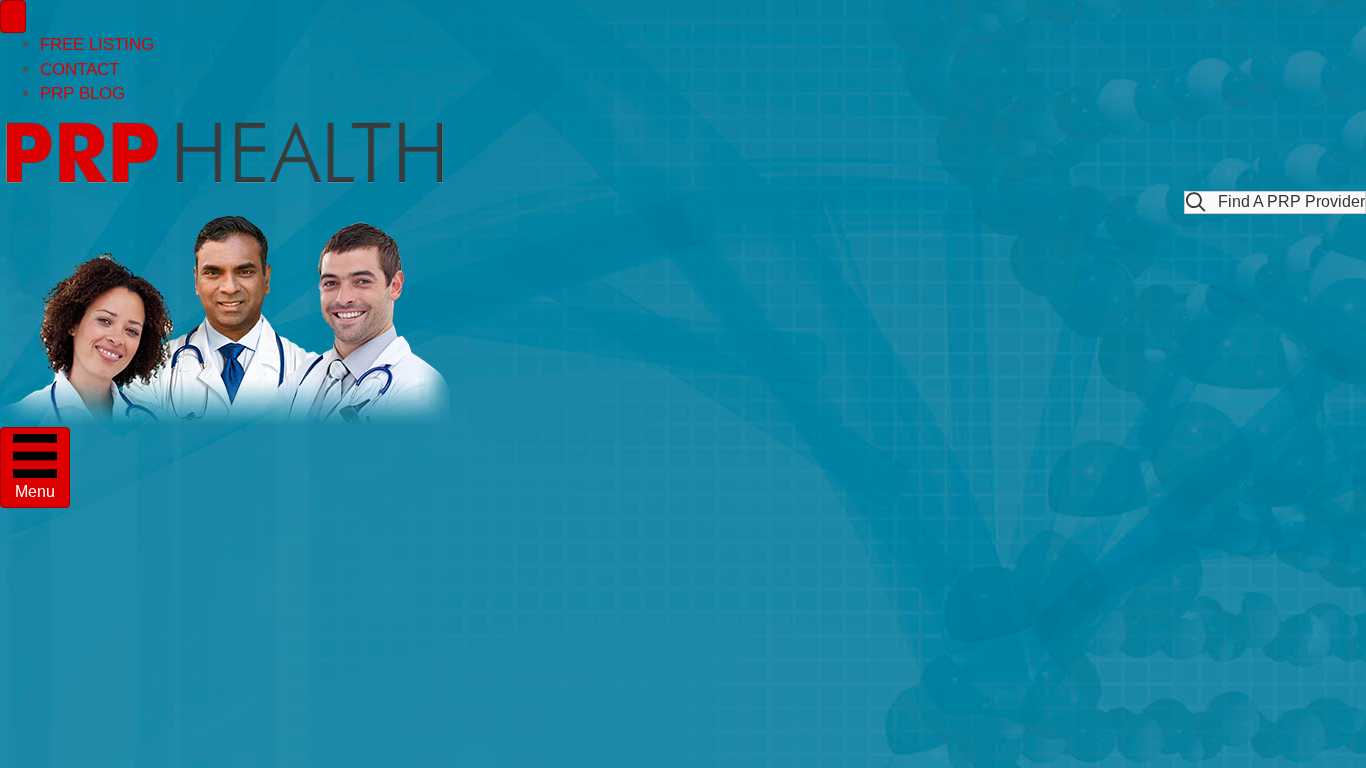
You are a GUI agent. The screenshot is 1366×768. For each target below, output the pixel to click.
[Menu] (13, 16)
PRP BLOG (82, 93)
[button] (1275, 202)
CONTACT (79, 69)
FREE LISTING (97, 44)
